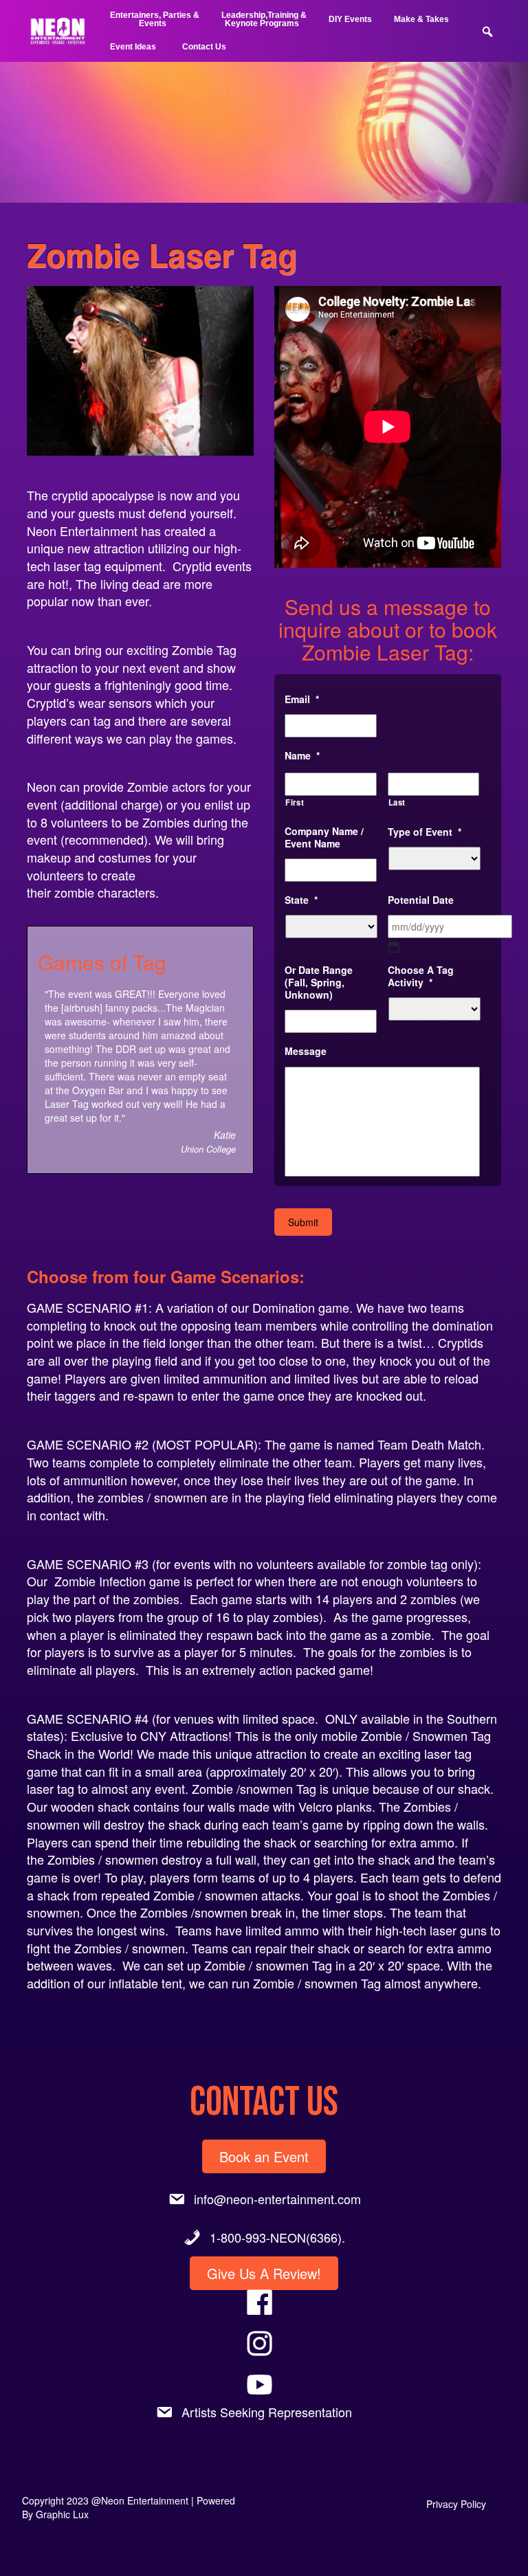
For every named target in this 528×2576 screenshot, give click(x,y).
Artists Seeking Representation (267, 2412)
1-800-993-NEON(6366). (277, 2237)
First (295, 802)
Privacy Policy (456, 2504)
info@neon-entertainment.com (277, 2199)
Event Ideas (133, 47)
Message (306, 1051)
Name (302, 755)
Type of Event (425, 832)
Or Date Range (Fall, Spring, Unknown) (319, 982)
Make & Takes (421, 19)
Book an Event (264, 2156)
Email (302, 699)
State (301, 900)
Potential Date (421, 900)
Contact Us (204, 47)
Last (397, 802)
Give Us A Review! (264, 2273)
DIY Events (350, 19)
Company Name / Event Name (324, 837)
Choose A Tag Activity (421, 976)
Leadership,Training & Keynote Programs (264, 19)
